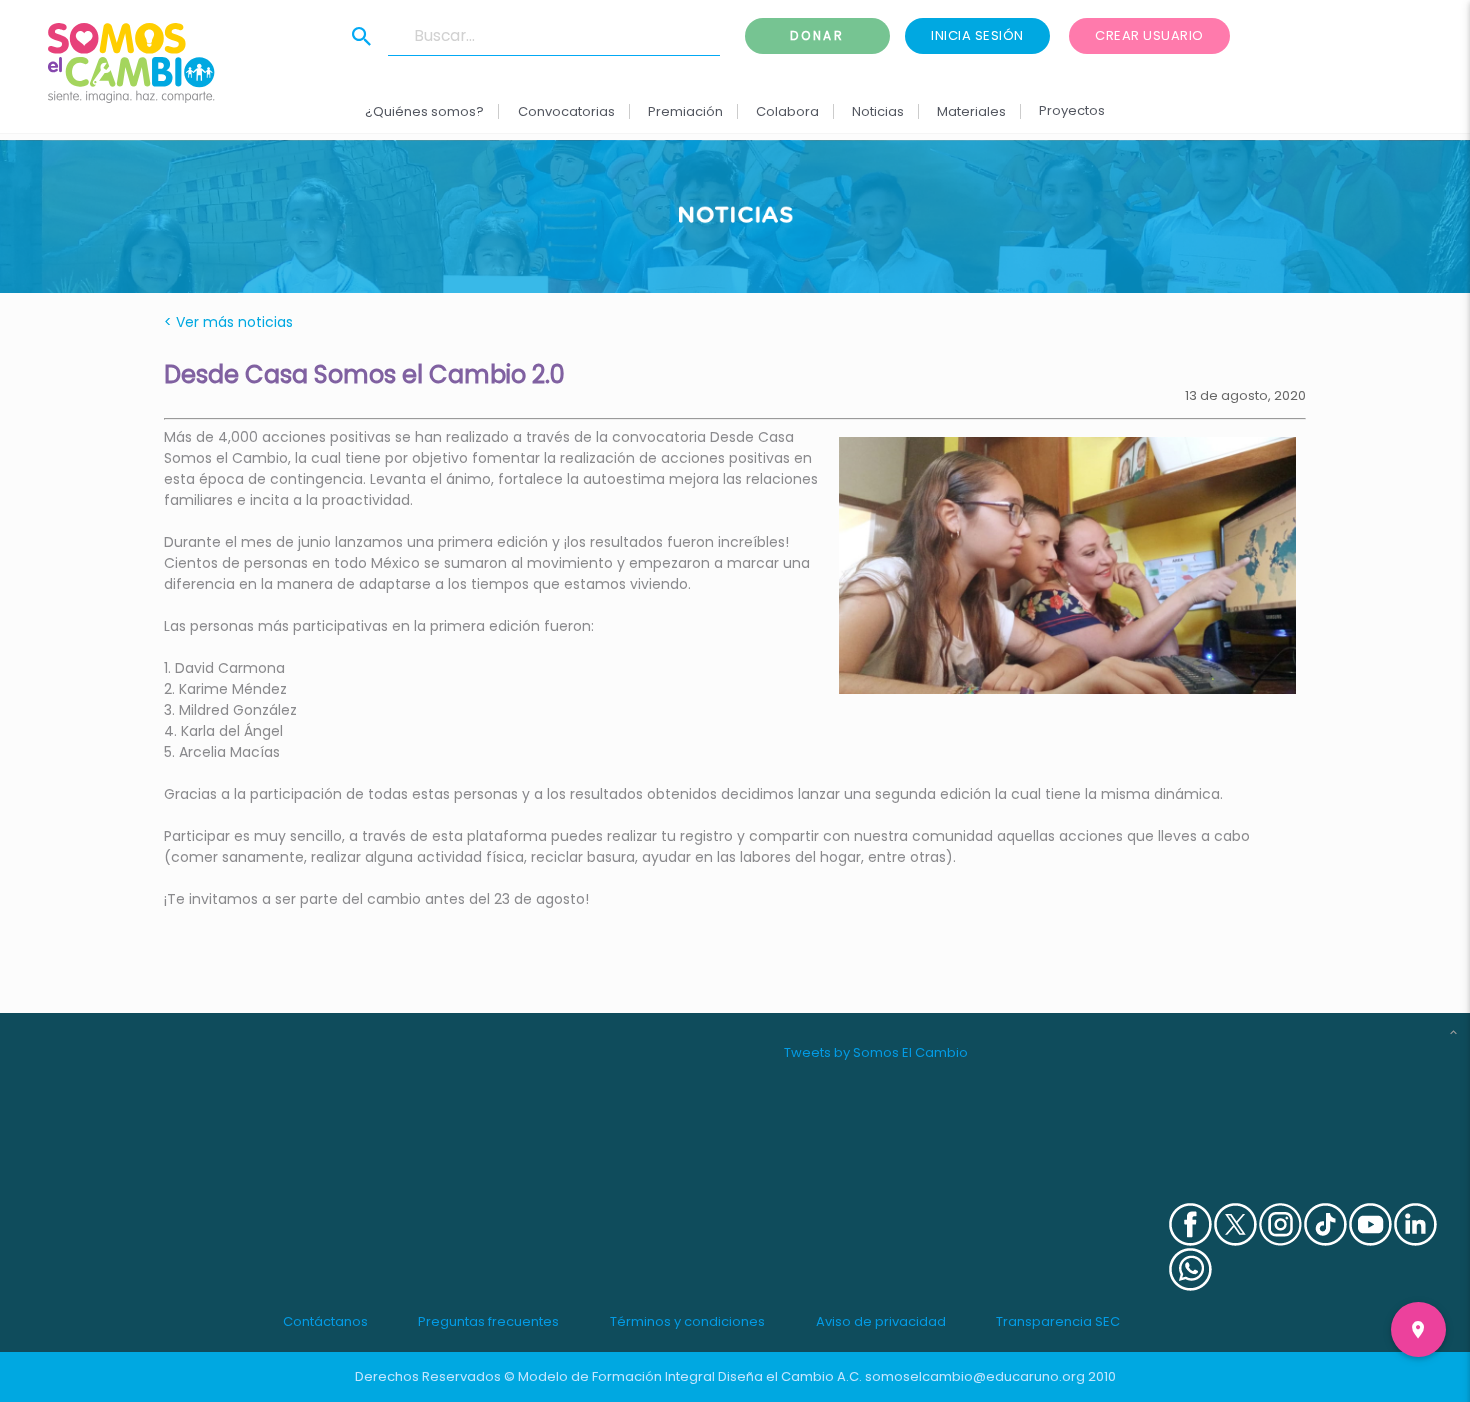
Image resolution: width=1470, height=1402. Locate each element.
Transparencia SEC (1058, 1321)
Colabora (787, 111)
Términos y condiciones (687, 1321)
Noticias (878, 111)
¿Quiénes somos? (424, 111)
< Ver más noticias (228, 322)
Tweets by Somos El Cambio (876, 1052)
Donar (817, 35)
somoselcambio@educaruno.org (975, 1376)
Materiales (971, 111)
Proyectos (1072, 110)
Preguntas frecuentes (488, 1321)
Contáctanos (325, 1321)
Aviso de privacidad (881, 1321)
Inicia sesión (977, 35)
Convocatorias (565, 111)
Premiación (684, 111)
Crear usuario (1149, 35)
